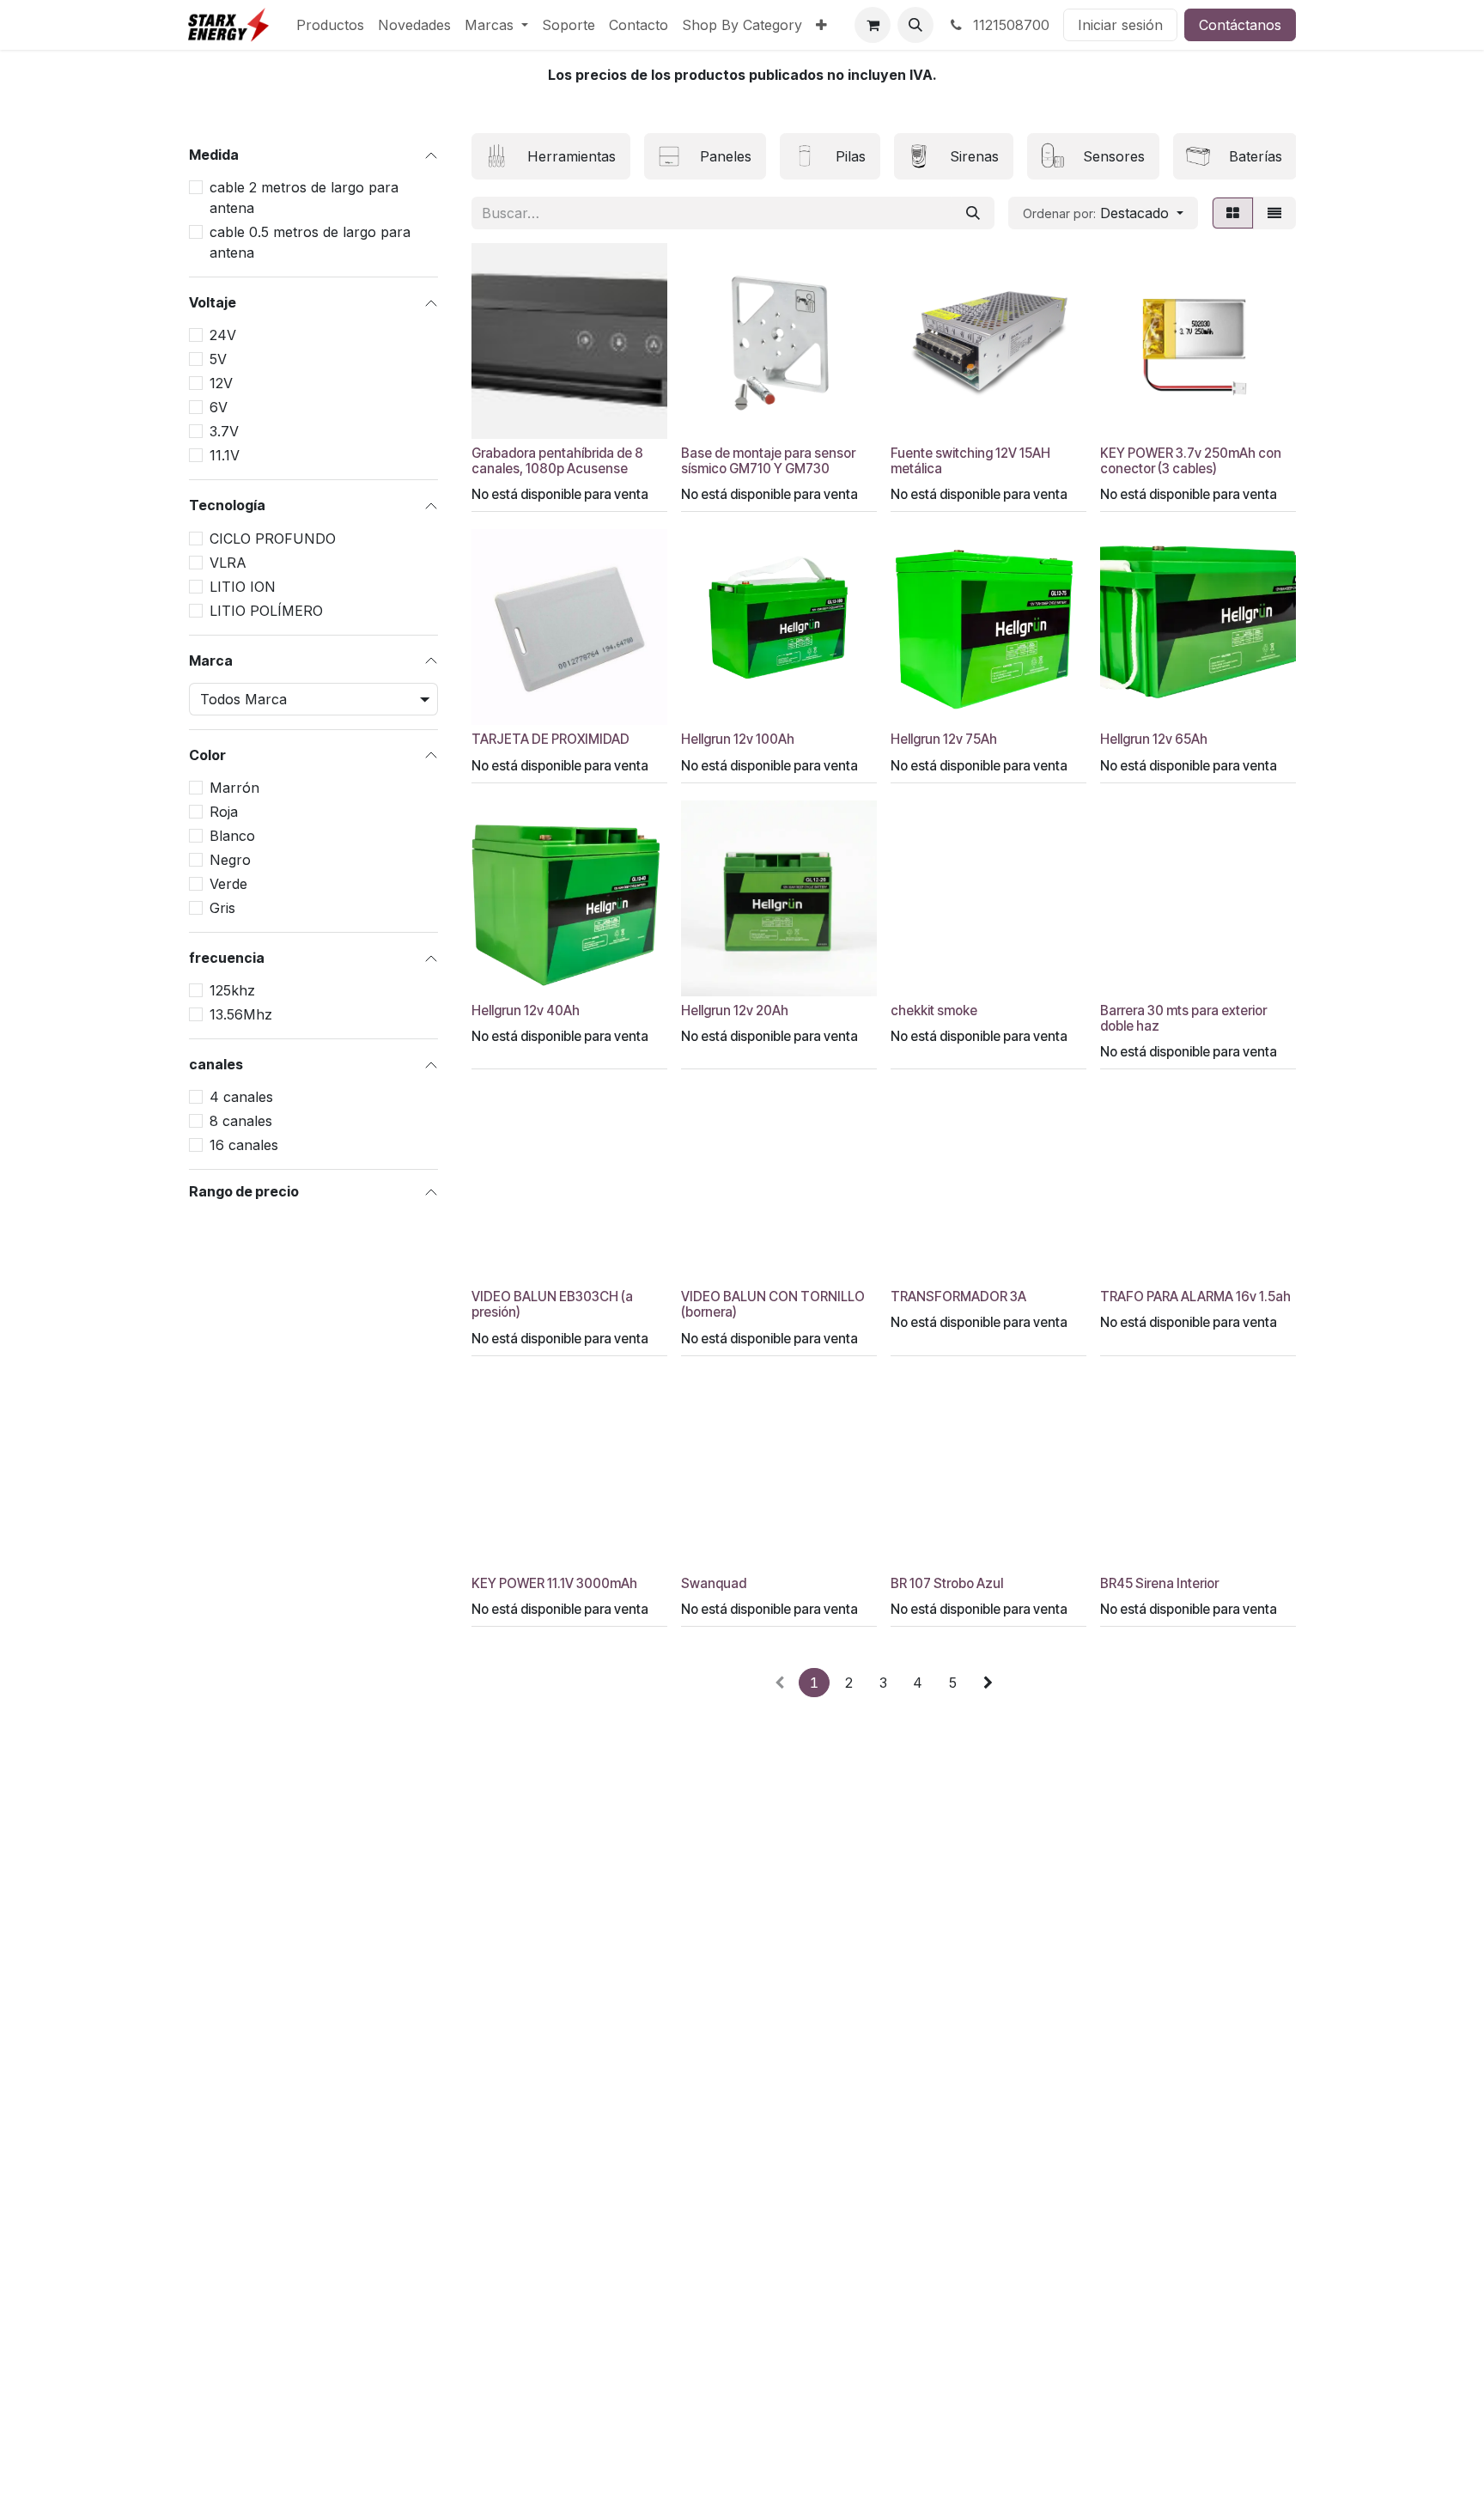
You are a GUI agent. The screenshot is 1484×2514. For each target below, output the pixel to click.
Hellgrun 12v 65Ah (1154, 739)
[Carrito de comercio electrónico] (873, 25)
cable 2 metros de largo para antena (304, 198)
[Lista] (1274, 213)
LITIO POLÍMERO (266, 611)
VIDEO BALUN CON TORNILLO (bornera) (773, 1304)
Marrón (234, 788)
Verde (228, 884)
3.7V (224, 431)
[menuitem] (330, 25)
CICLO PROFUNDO (273, 539)
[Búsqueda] (973, 213)
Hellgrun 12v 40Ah (526, 1010)
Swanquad (714, 1583)
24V (223, 335)
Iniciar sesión (1120, 25)
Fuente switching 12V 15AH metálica (970, 461)
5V (218, 359)
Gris (222, 908)
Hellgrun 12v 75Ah (944, 739)
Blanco (232, 836)
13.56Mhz (241, 1014)
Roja (224, 812)
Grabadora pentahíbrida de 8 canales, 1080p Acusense (557, 461)
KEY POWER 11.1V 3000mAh (554, 1583)
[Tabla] (1233, 213)
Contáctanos (1240, 25)
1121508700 (1009, 25)
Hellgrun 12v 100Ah (738, 739)
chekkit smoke (934, 1010)
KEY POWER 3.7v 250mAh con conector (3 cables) (1191, 461)
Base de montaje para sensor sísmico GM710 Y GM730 (768, 461)
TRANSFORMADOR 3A (958, 1297)
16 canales (244, 1145)
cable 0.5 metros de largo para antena (310, 242)
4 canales (241, 1097)
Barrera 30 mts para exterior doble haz (1183, 1018)
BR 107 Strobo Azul (947, 1583)
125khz (232, 990)
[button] (915, 25)
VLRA (228, 563)
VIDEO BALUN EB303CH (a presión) (552, 1304)
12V (221, 383)
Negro (230, 860)
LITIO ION (243, 587)
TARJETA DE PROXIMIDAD (550, 739)
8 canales (241, 1121)
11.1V (225, 455)
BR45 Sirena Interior (1159, 1583)
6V (219, 407)
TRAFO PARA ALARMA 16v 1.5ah (1195, 1297)
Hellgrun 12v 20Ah (735, 1010)
